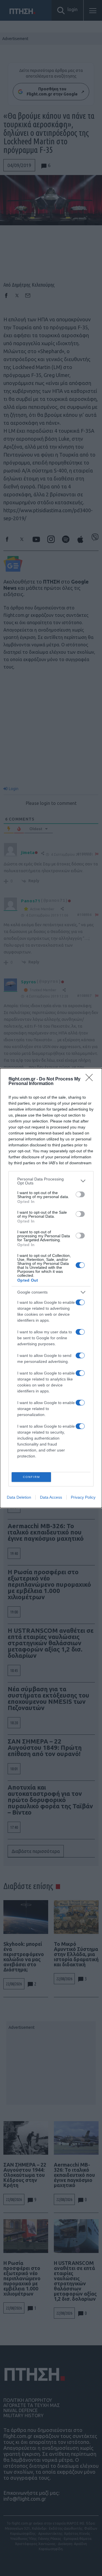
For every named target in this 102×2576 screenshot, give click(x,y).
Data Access (51, 1497)
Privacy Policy (83, 1497)
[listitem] (51, 1181)
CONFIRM (31, 1477)
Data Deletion (19, 1497)
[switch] (80, 1194)
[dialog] (51, 1288)
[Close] (91, 1079)
